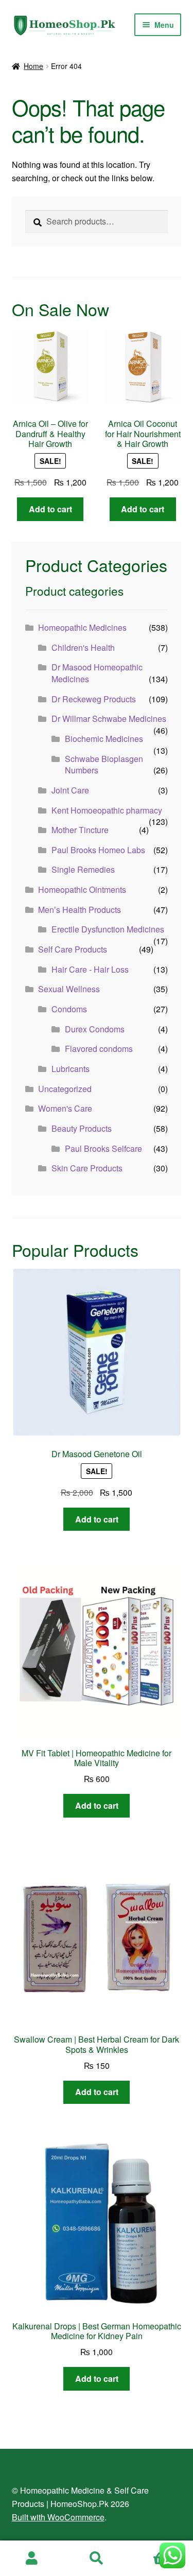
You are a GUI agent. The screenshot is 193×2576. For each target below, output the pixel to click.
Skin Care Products (87, 1168)
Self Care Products (73, 949)
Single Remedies (83, 869)
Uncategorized (65, 1089)
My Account (32, 2558)
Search (97, 2558)
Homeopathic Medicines (82, 627)
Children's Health (83, 647)
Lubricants (71, 1069)
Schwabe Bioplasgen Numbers (104, 765)
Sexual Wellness (69, 989)
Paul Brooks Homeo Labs (98, 850)
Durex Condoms (95, 1029)
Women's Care (65, 1108)
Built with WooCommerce (58, 2517)
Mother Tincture (80, 830)
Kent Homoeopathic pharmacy (107, 810)
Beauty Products (82, 1128)
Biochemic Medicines (104, 739)
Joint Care (70, 790)
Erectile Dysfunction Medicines (108, 929)
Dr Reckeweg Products (94, 699)
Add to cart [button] (50, 509)
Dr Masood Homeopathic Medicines (97, 673)
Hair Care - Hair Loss (90, 969)
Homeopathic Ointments (82, 889)
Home (33, 66)
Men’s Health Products (80, 910)
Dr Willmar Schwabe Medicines (109, 719)
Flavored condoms (99, 1049)
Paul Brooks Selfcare (103, 1148)
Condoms (69, 1009)
